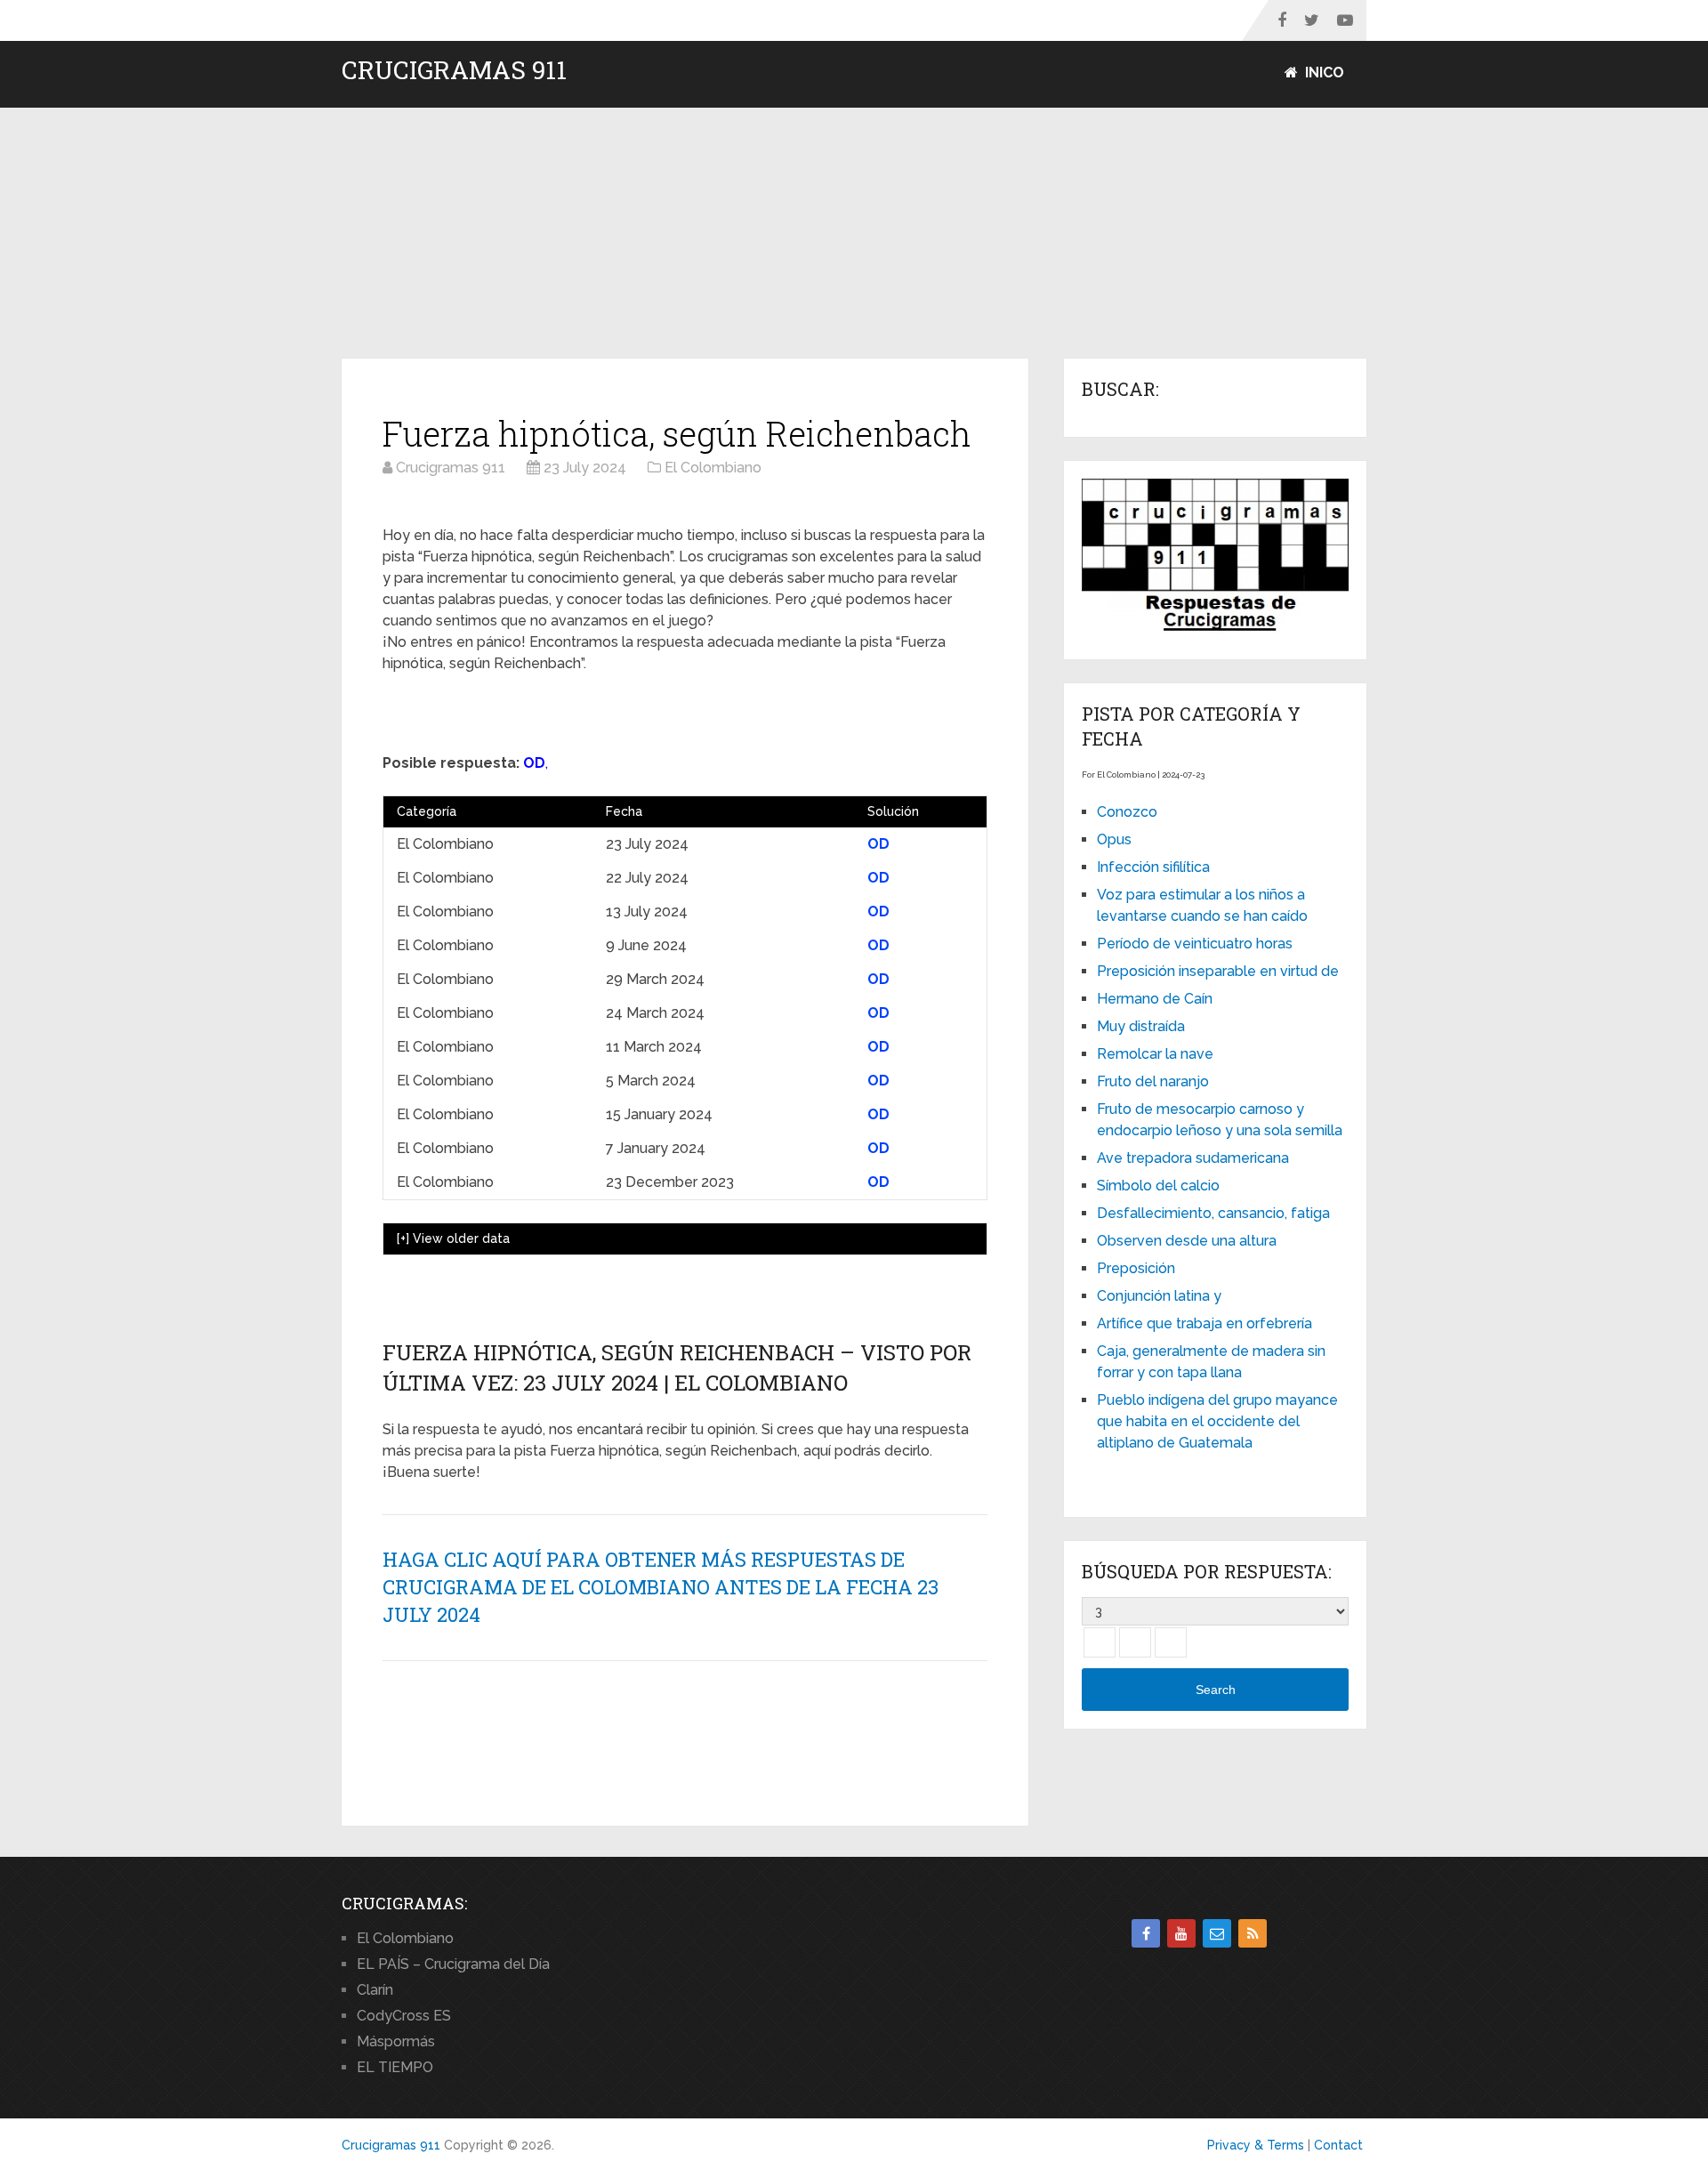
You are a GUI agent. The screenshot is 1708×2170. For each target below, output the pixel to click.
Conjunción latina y (1159, 1296)
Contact (1338, 2145)
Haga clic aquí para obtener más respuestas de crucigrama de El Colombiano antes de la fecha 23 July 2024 (661, 1587)
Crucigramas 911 (454, 70)
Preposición (1136, 1268)
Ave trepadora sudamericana (1193, 1158)
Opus (1114, 839)
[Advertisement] (854, 234)
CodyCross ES (404, 2016)
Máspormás (396, 2041)
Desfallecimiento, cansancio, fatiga (1213, 1213)
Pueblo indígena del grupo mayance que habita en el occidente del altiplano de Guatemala (1217, 1421)
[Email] (1217, 1933)
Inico (1323, 73)
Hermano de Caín (1155, 999)
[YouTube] (1181, 1933)
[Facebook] (1146, 1933)
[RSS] (1253, 1933)
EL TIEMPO (395, 2067)
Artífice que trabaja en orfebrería (1204, 1323)
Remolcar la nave (1155, 1054)
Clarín (375, 1990)
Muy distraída (1141, 1026)
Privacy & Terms (1256, 2145)
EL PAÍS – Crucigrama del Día (453, 1964)
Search (1216, 1690)
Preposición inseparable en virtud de (1218, 971)
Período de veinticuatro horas (1195, 944)
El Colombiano (405, 1938)
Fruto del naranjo (1153, 1081)
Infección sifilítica (1153, 867)
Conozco (1127, 812)
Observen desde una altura (1187, 1241)
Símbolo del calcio (1158, 1186)
